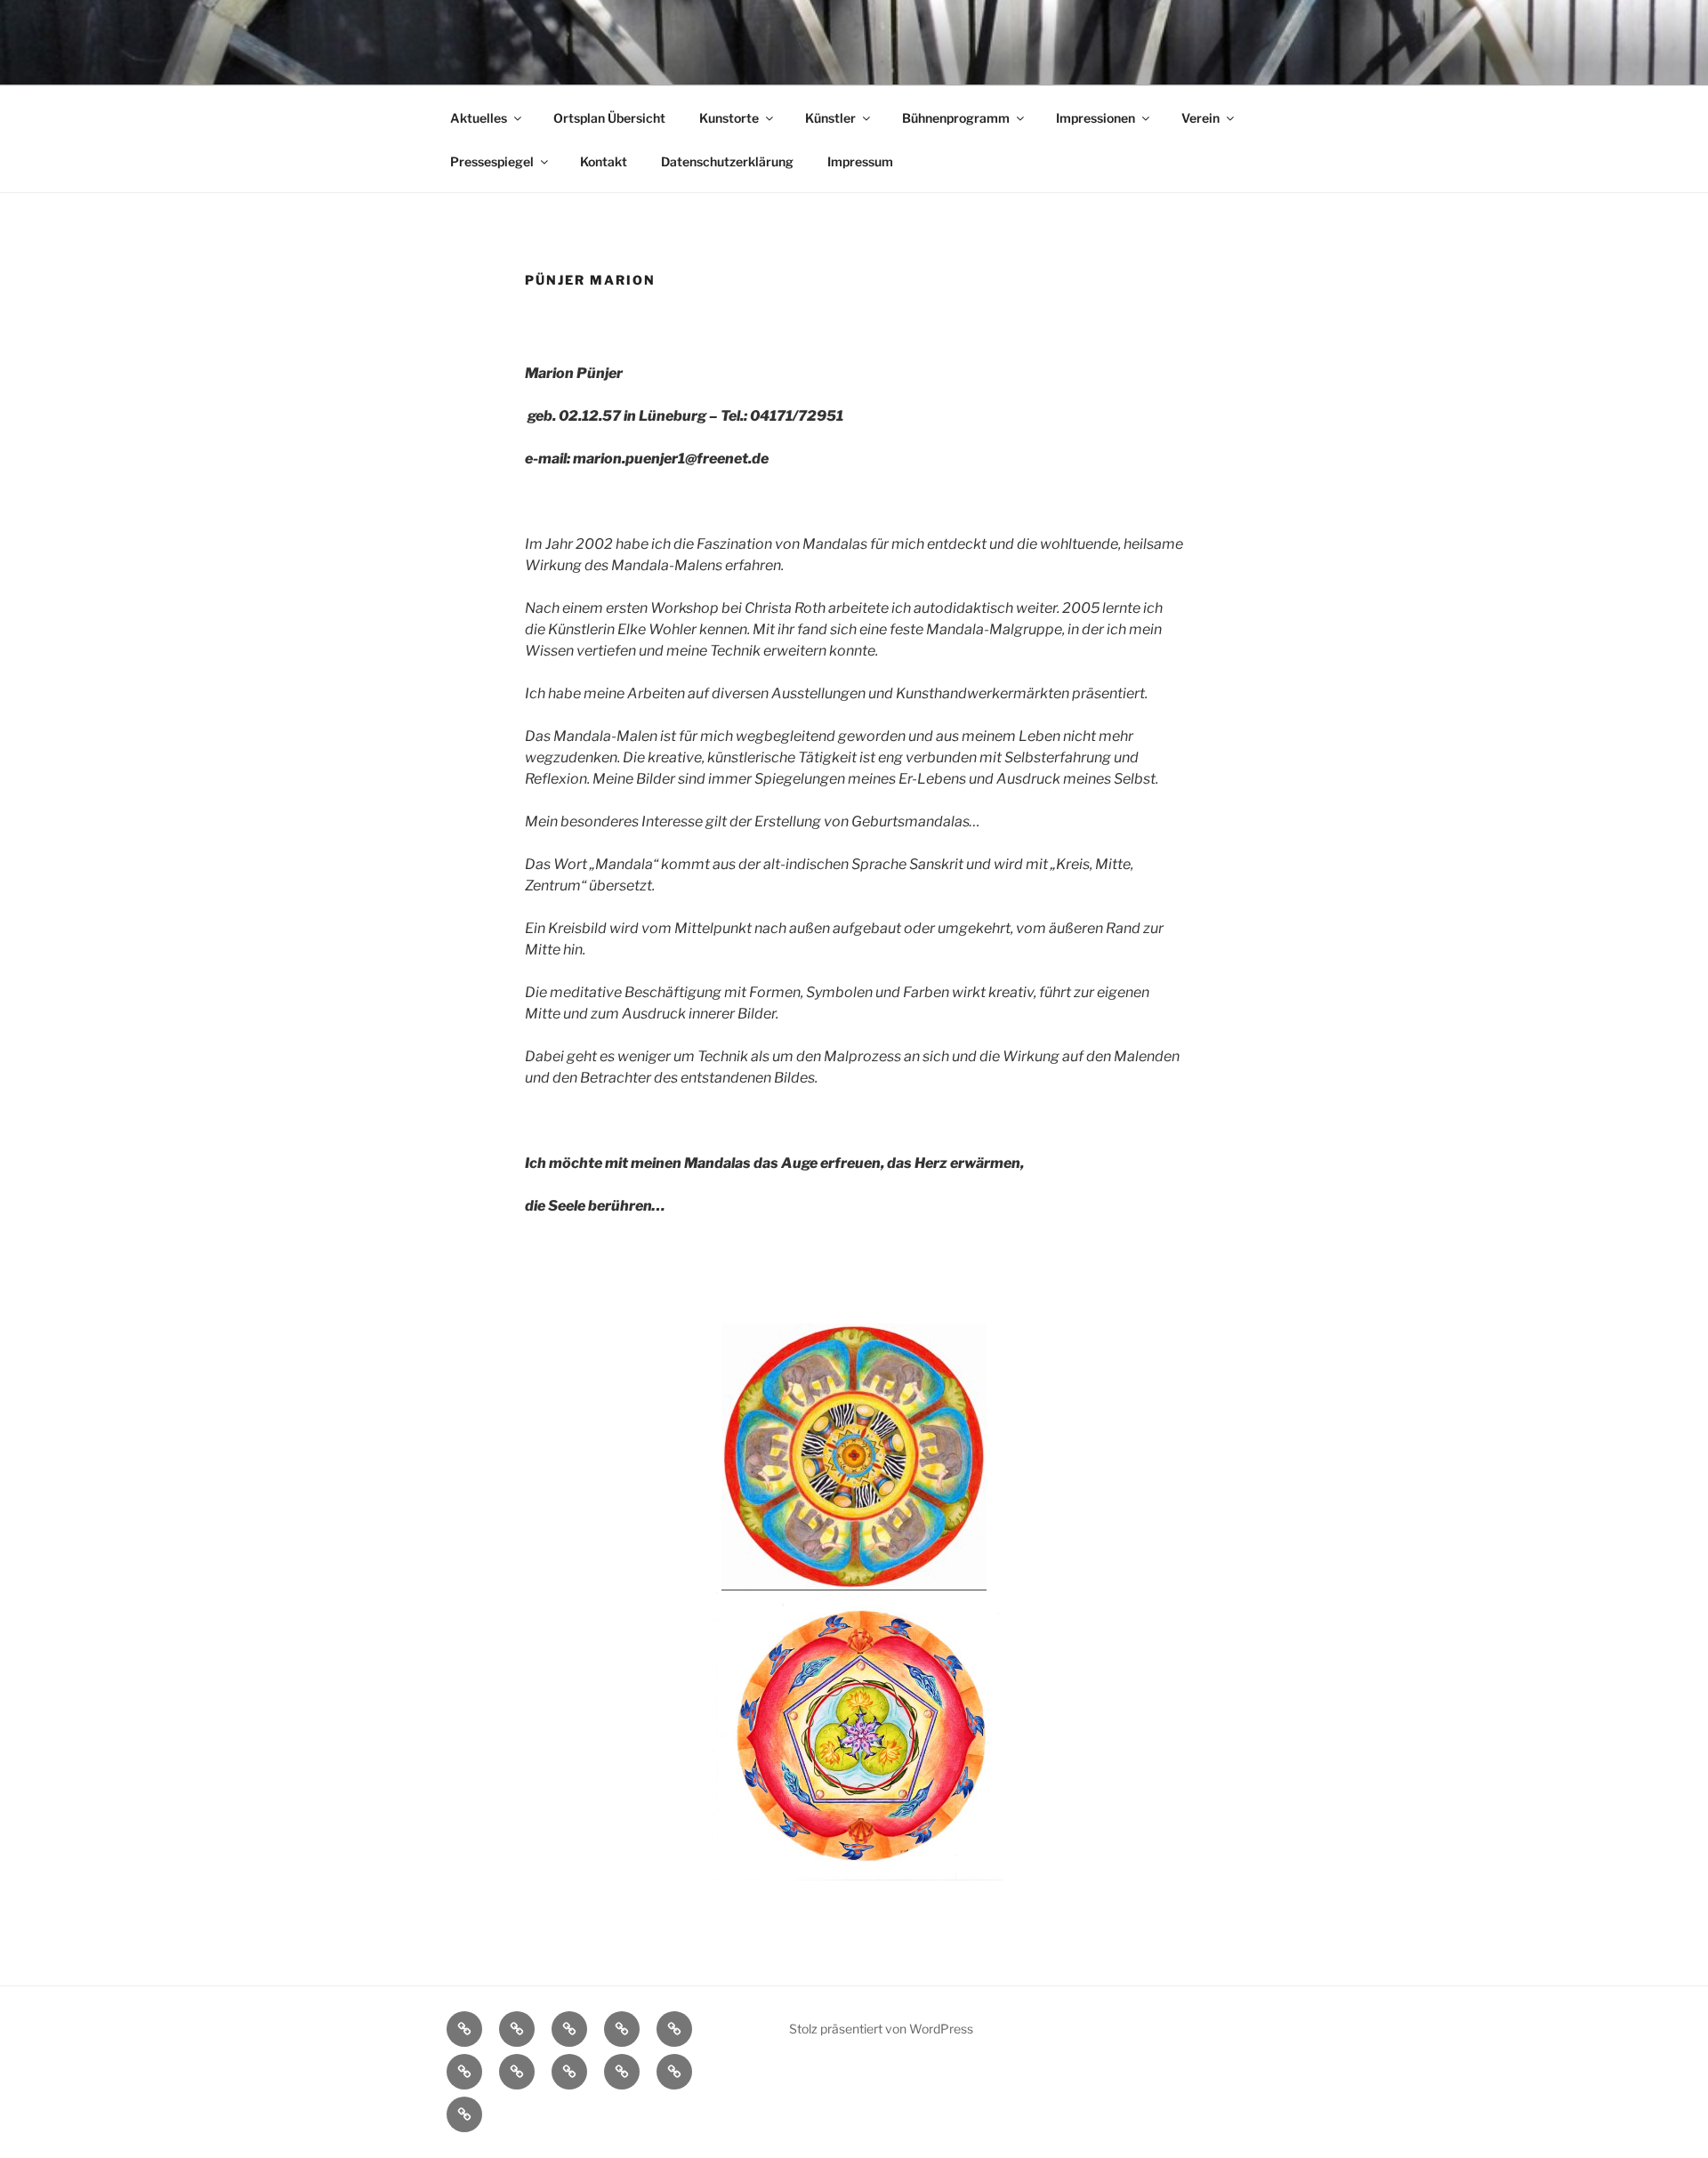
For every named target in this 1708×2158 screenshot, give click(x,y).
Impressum (860, 161)
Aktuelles (479, 118)
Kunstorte (729, 118)
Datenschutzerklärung (727, 161)
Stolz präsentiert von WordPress (881, 2029)
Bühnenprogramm (956, 118)
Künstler (830, 118)
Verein (1200, 118)
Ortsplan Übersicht (609, 118)
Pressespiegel (492, 161)
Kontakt (604, 161)
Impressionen (1096, 118)
